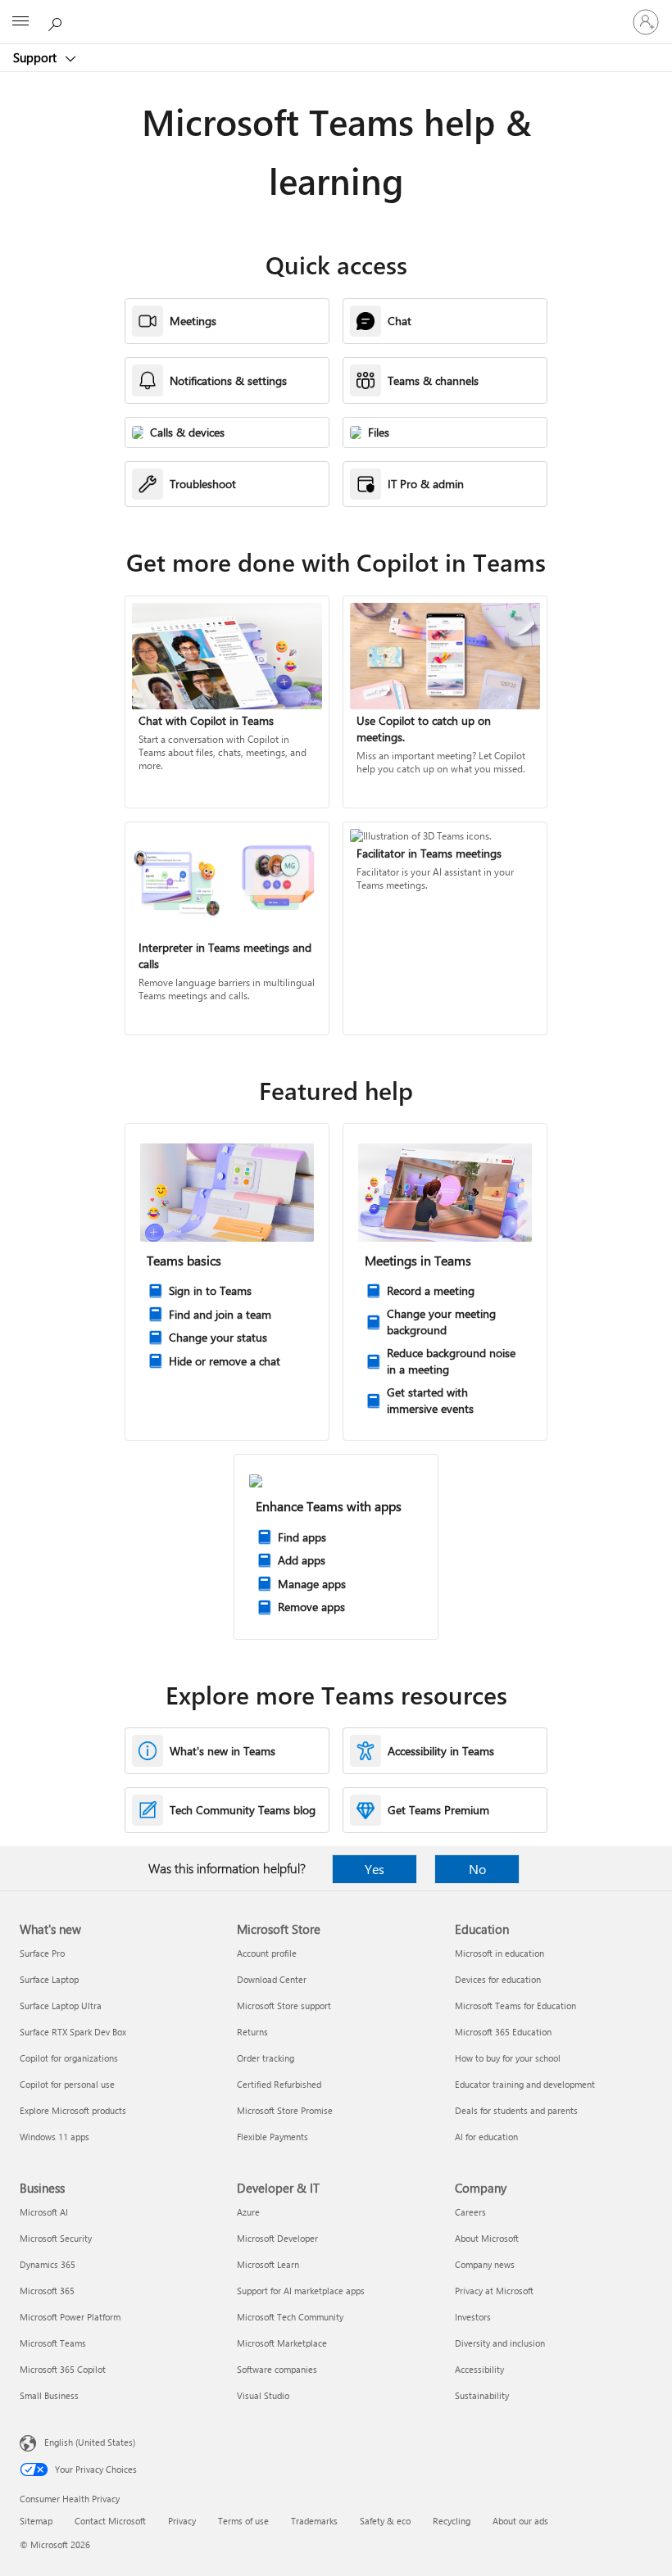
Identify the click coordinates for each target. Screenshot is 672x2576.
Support (36, 57)
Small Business (49, 2395)
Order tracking (266, 2058)
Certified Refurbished (279, 2084)
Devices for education (498, 1979)
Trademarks (314, 2521)
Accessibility (479, 2369)
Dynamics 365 (48, 2264)
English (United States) (90, 2442)
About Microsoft (487, 2238)
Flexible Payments (272, 2137)
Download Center (272, 1979)
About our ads (520, 2521)
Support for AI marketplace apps (301, 2291)
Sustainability (482, 2395)
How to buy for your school (508, 2058)
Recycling (452, 2521)
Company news (485, 2264)
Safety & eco (385, 2521)
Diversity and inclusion (500, 2343)
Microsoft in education (499, 1953)
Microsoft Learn (268, 2264)
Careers (470, 2212)
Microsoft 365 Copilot (63, 2369)
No (477, 1869)
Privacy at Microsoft (494, 2291)
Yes (375, 1869)
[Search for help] (57, 21)
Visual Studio (263, 2395)
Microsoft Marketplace (282, 2343)
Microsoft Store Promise (285, 2110)
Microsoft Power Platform (70, 2317)
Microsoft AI (44, 2212)
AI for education (486, 2137)
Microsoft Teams (53, 2343)
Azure (248, 2212)
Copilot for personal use (67, 2084)
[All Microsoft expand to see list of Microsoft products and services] (20, 22)
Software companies (277, 2369)
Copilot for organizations (69, 2058)
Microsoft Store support (284, 2006)
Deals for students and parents (516, 2110)
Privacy (182, 2521)
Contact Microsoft (110, 2521)
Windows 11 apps (54, 2137)
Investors (473, 2317)
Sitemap (36, 2521)
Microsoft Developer (277, 2238)
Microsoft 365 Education (503, 2032)
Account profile (267, 1953)
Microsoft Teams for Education (515, 2006)
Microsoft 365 (47, 2291)
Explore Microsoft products (73, 2110)
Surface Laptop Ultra (61, 2006)
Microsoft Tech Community (290, 2317)
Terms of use (243, 2521)
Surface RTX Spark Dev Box (73, 2032)
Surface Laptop (49, 1979)
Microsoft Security (56, 2238)
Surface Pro (42, 1953)
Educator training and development (525, 2084)
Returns (252, 2032)
